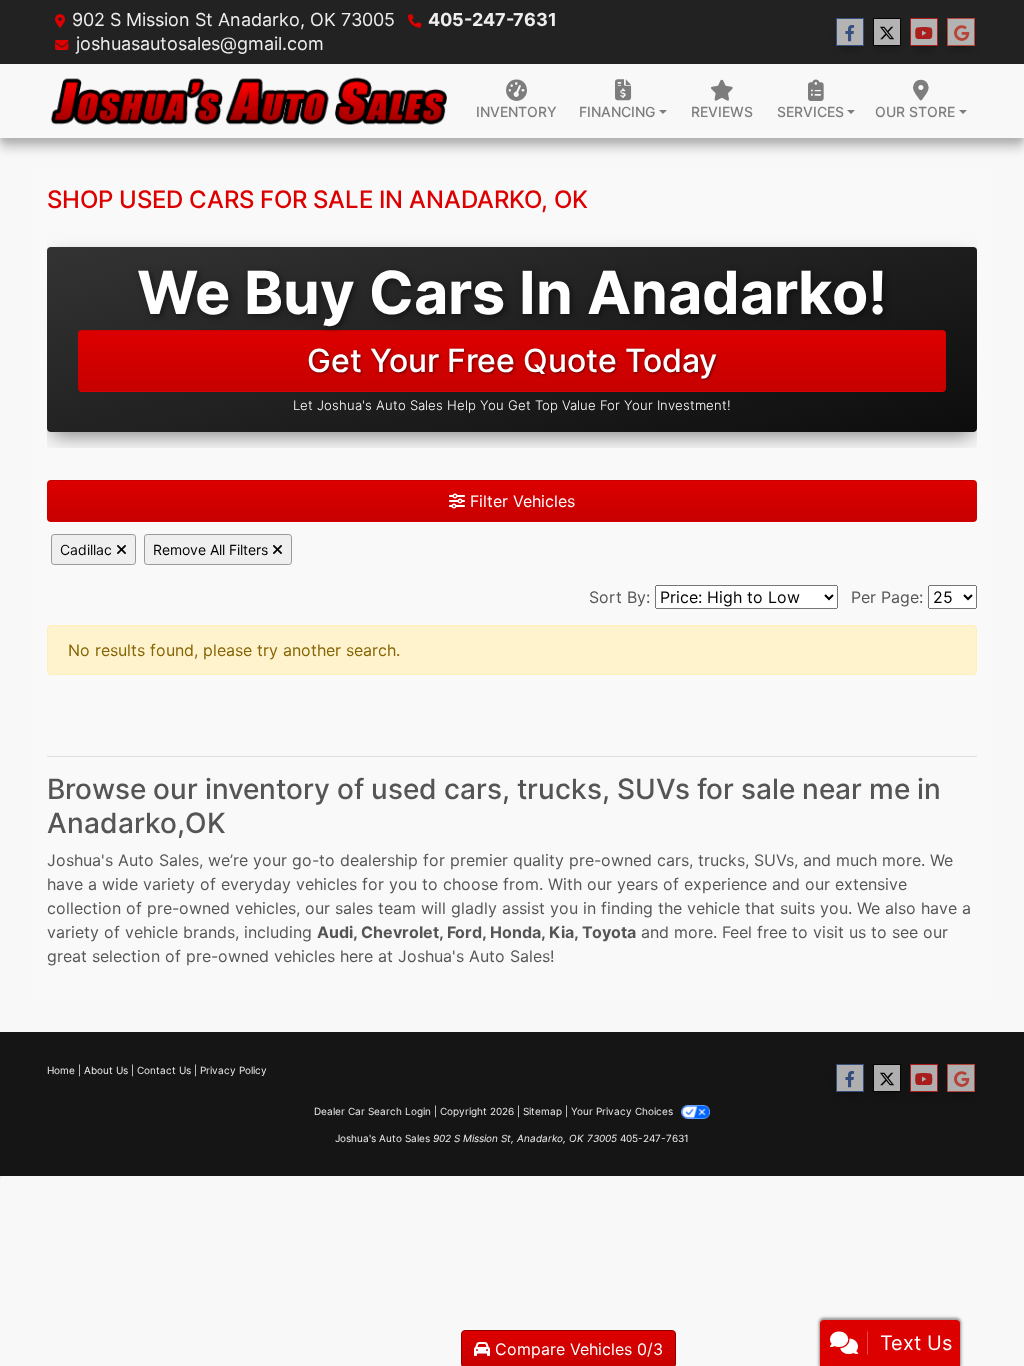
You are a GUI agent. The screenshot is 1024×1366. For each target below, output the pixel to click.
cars (673, 860)
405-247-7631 (492, 19)
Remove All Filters (212, 549)
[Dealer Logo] (247, 101)
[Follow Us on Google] (961, 32)
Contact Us (164, 1070)
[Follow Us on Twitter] (887, 32)
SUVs (774, 860)
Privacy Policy (233, 1070)
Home (61, 1070)
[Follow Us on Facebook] (850, 32)
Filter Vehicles (520, 501)
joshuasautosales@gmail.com (200, 43)
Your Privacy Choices (623, 1111)
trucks (721, 860)
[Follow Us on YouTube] (924, 32)
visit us (839, 932)
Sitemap (542, 1111)
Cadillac (88, 549)
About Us (106, 1070)
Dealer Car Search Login (372, 1111)
